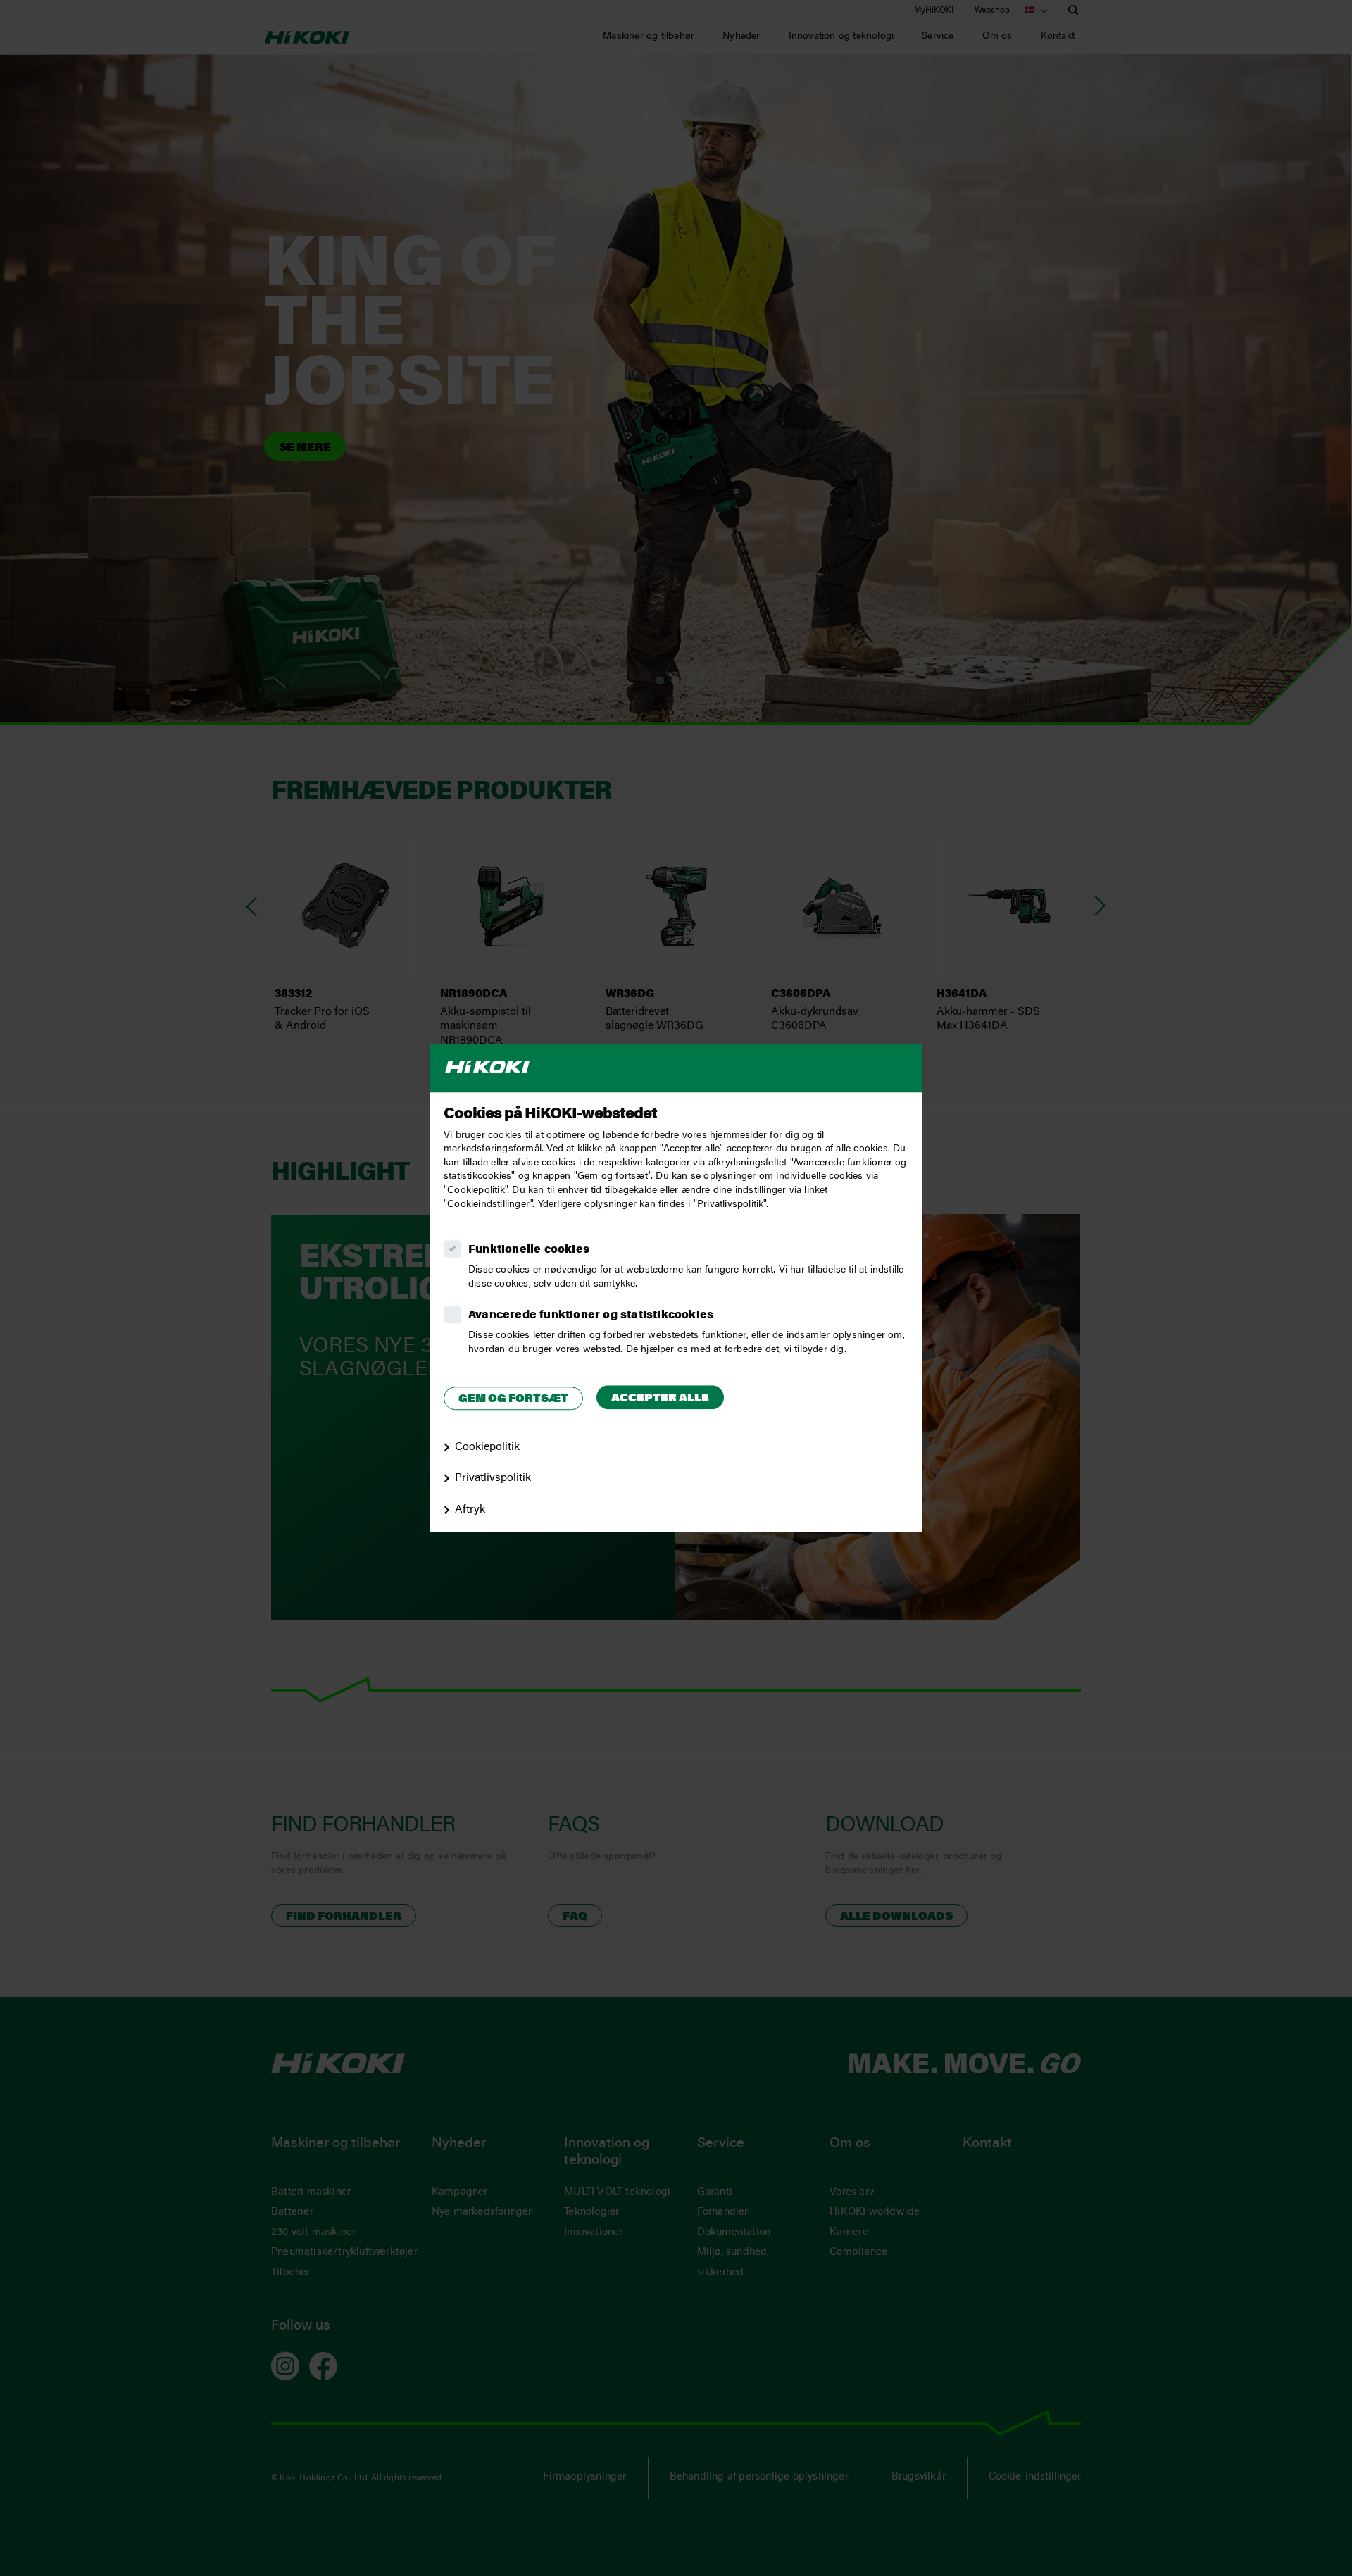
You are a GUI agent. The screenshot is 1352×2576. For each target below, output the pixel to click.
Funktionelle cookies (529, 1250)
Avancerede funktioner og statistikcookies (591, 1315)
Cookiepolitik (487, 1447)
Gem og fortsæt (513, 1399)
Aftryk (470, 1510)
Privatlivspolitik (493, 1479)
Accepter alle (660, 1399)
